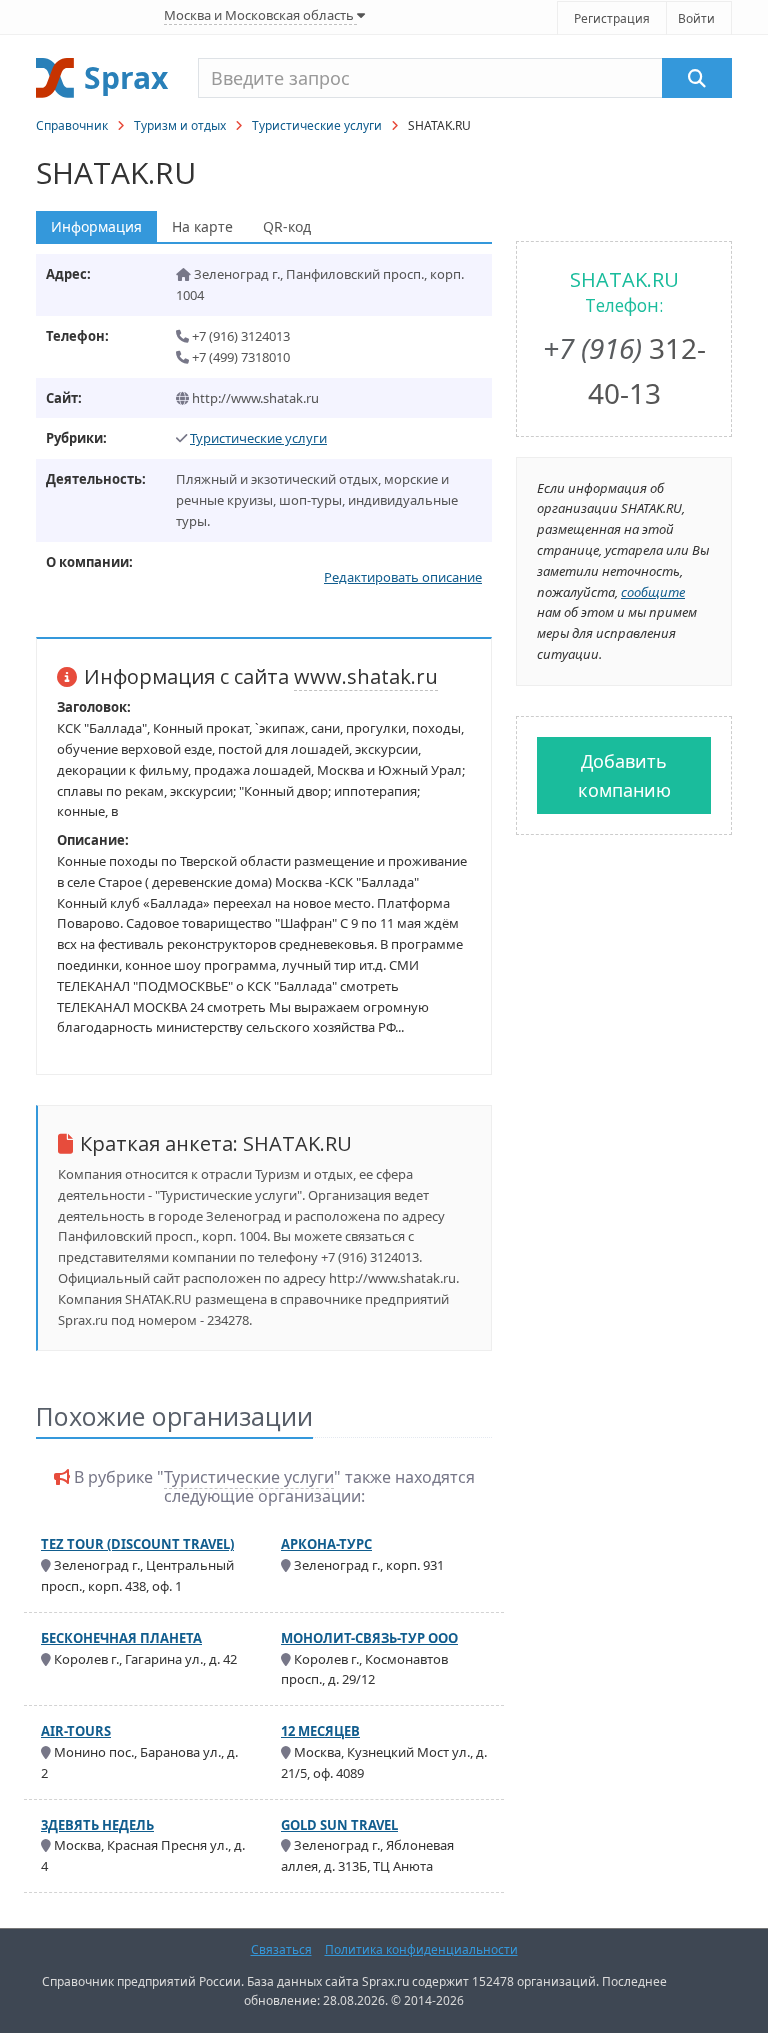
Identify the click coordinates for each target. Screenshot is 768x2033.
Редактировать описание (403, 577)
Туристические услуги (317, 125)
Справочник (72, 125)
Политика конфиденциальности (421, 1949)
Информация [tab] (96, 226)
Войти (696, 18)
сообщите (653, 592)
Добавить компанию (624, 775)
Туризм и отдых (180, 125)
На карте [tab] (202, 226)
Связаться (281, 1949)
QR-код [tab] (287, 226)
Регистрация (612, 18)
